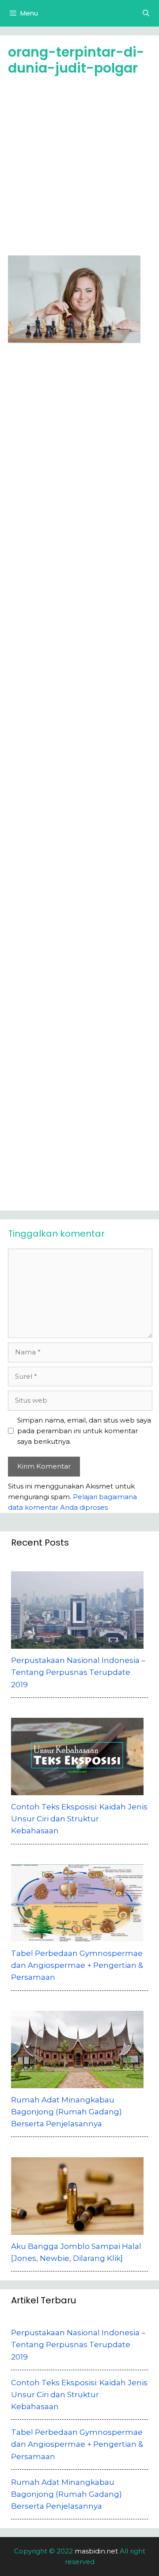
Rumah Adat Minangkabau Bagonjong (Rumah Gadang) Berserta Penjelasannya (66, 2494)
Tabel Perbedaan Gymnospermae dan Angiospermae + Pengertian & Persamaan (77, 2444)
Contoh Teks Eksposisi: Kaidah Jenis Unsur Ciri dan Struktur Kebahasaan (79, 2395)
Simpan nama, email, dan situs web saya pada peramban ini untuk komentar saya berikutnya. (84, 1431)
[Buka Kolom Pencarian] (146, 13)
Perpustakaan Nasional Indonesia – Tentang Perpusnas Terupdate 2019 (78, 2345)
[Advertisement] (79, 169)
